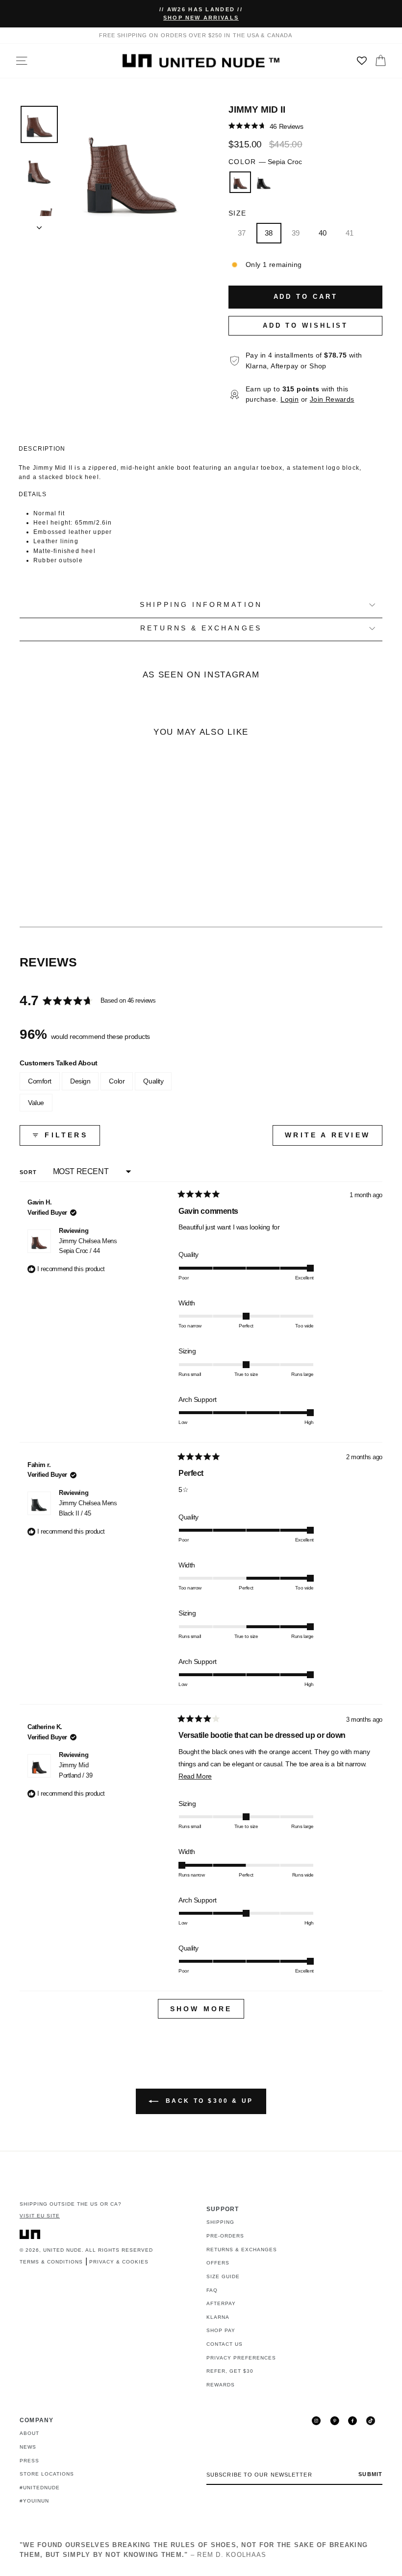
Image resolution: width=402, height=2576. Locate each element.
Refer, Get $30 (230, 2371)
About (29, 2433)
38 (269, 233)
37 (242, 233)
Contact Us (225, 2344)
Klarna (218, 2317)
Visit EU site (40, 2216)
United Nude (63, 2250)
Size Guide (223, 2276)
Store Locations (47, 2474)
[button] (266, 126)
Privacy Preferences (241, 2358)
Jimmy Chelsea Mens (88, 1246)
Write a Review (334, 1138)
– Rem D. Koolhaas (194, 2550)
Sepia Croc (240, 182)
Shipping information (201, 605)
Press (29, 2461)
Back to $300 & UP (208, 2101)
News (28, 2447)
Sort (29, 1172)
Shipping (220, 2222)
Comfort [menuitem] (40, 1081)
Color (265, 162)
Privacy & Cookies (119, 2262)
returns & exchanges (201, 628)
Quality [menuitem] (153, 1081)
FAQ (212, 2290)
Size (237, 213)
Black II (264, 182)
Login (289, 399)
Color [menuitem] (117, 1081)
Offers (218, 2263)
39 (296, 233)
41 (350, 233)
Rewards (221, 2385)
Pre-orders (225, 2236)
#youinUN (34, 2501)
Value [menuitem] (36, 1103)
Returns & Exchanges (242, 2250)
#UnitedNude (40, 2488)
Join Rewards (332, 399)
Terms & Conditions (51, 2262)
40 (323, 233)
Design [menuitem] (80, 1081)
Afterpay (221, 2303)
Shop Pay (221, 2330)
